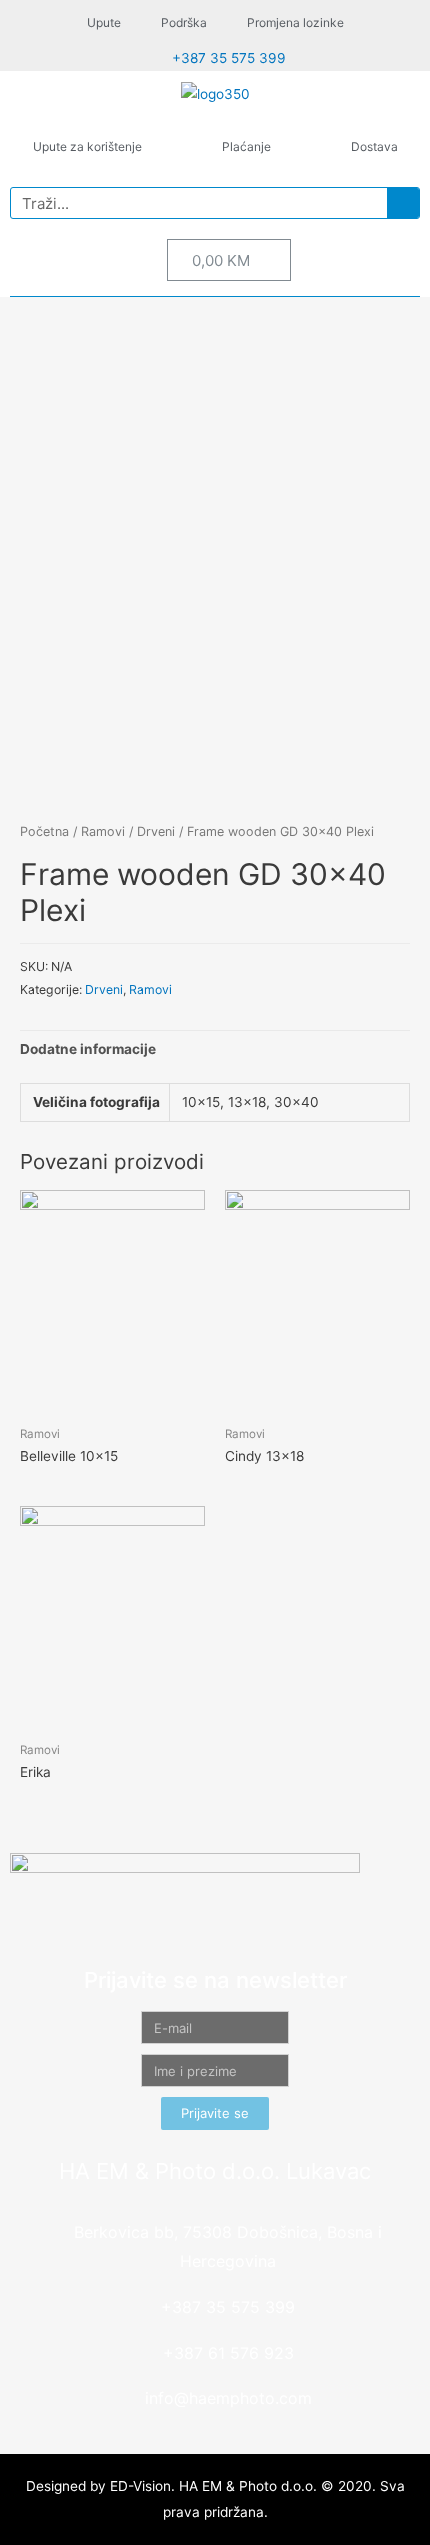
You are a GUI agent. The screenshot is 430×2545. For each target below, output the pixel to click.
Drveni (156, 831)
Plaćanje (246, 146)
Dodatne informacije (88, 1049)
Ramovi (103, 831)
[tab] (215, 1050)
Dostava (374, 146)
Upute (104, 22)
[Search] (403, 203)
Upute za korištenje (87, 146)
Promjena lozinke (295, 22)
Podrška (184, 22)
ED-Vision (140, 2486)
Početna (44, 831)
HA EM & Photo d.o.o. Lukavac (215, 2171)
